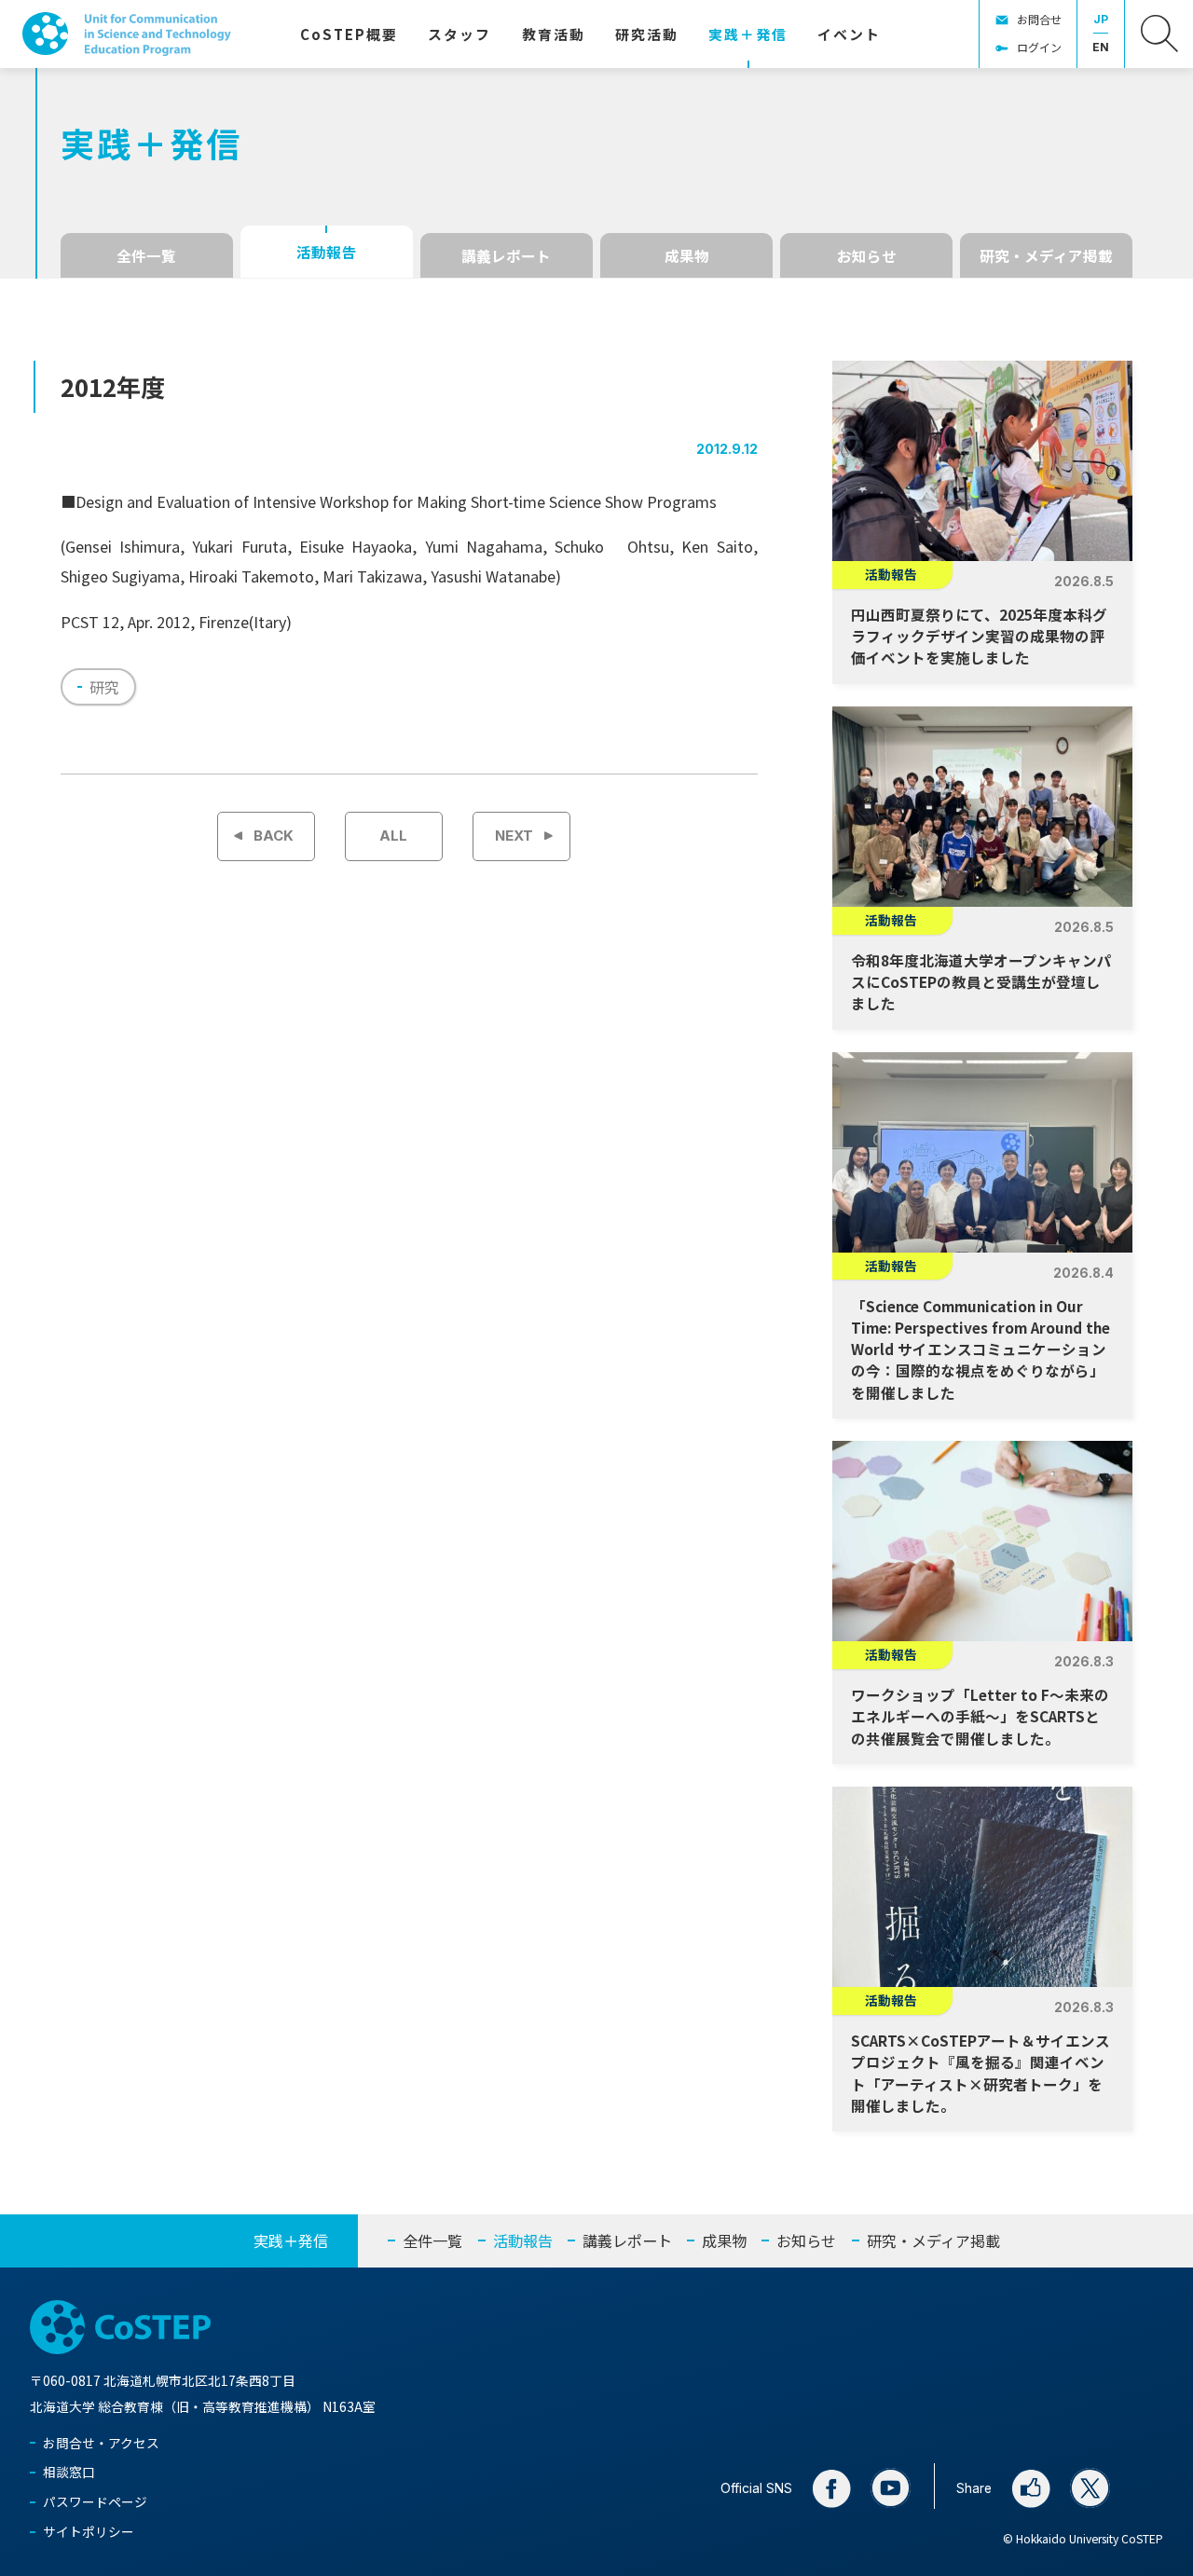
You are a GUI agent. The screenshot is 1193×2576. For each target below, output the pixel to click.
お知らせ (867, 255)
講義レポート (506, 255)
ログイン (1039, 47)
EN (1101, 47)
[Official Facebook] (831, 2488)
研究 (104, 687)
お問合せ (1039, 19)
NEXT (514, 836)
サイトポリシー (89, 2531)
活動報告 (326, 252)
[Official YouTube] (891, 2488)
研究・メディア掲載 (1046, 255)
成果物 (687, 255)
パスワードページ (95, 2501)
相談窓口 (69, 2472)
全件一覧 (146, 255)
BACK (274, 836)
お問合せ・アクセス (101, 2443)
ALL (393, 836)
